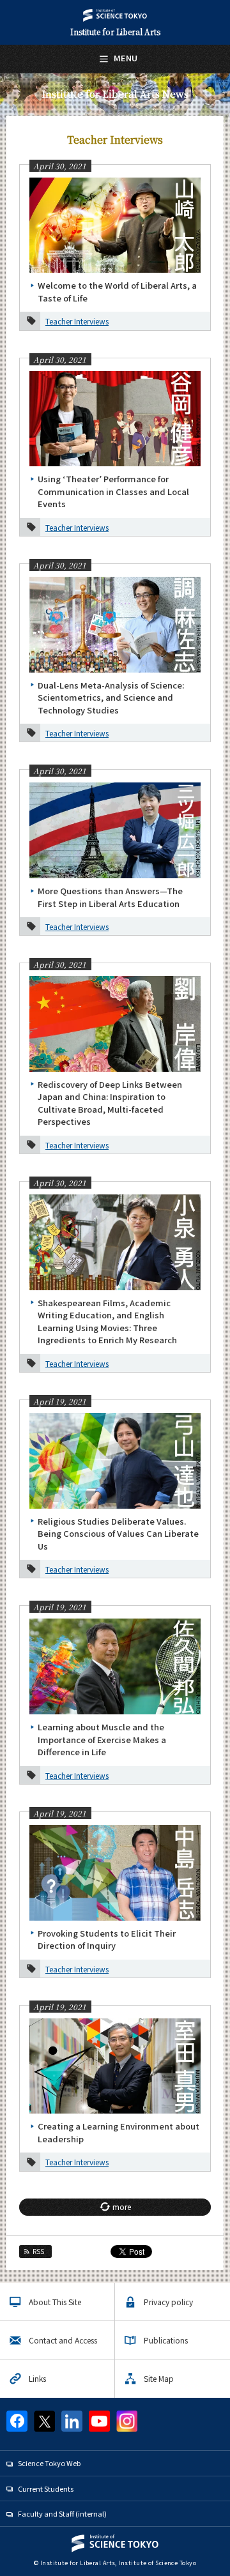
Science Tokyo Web (49, 2463)
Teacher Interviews (77, 321)
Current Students (46, 2488)
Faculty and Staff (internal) (62, 2513)
